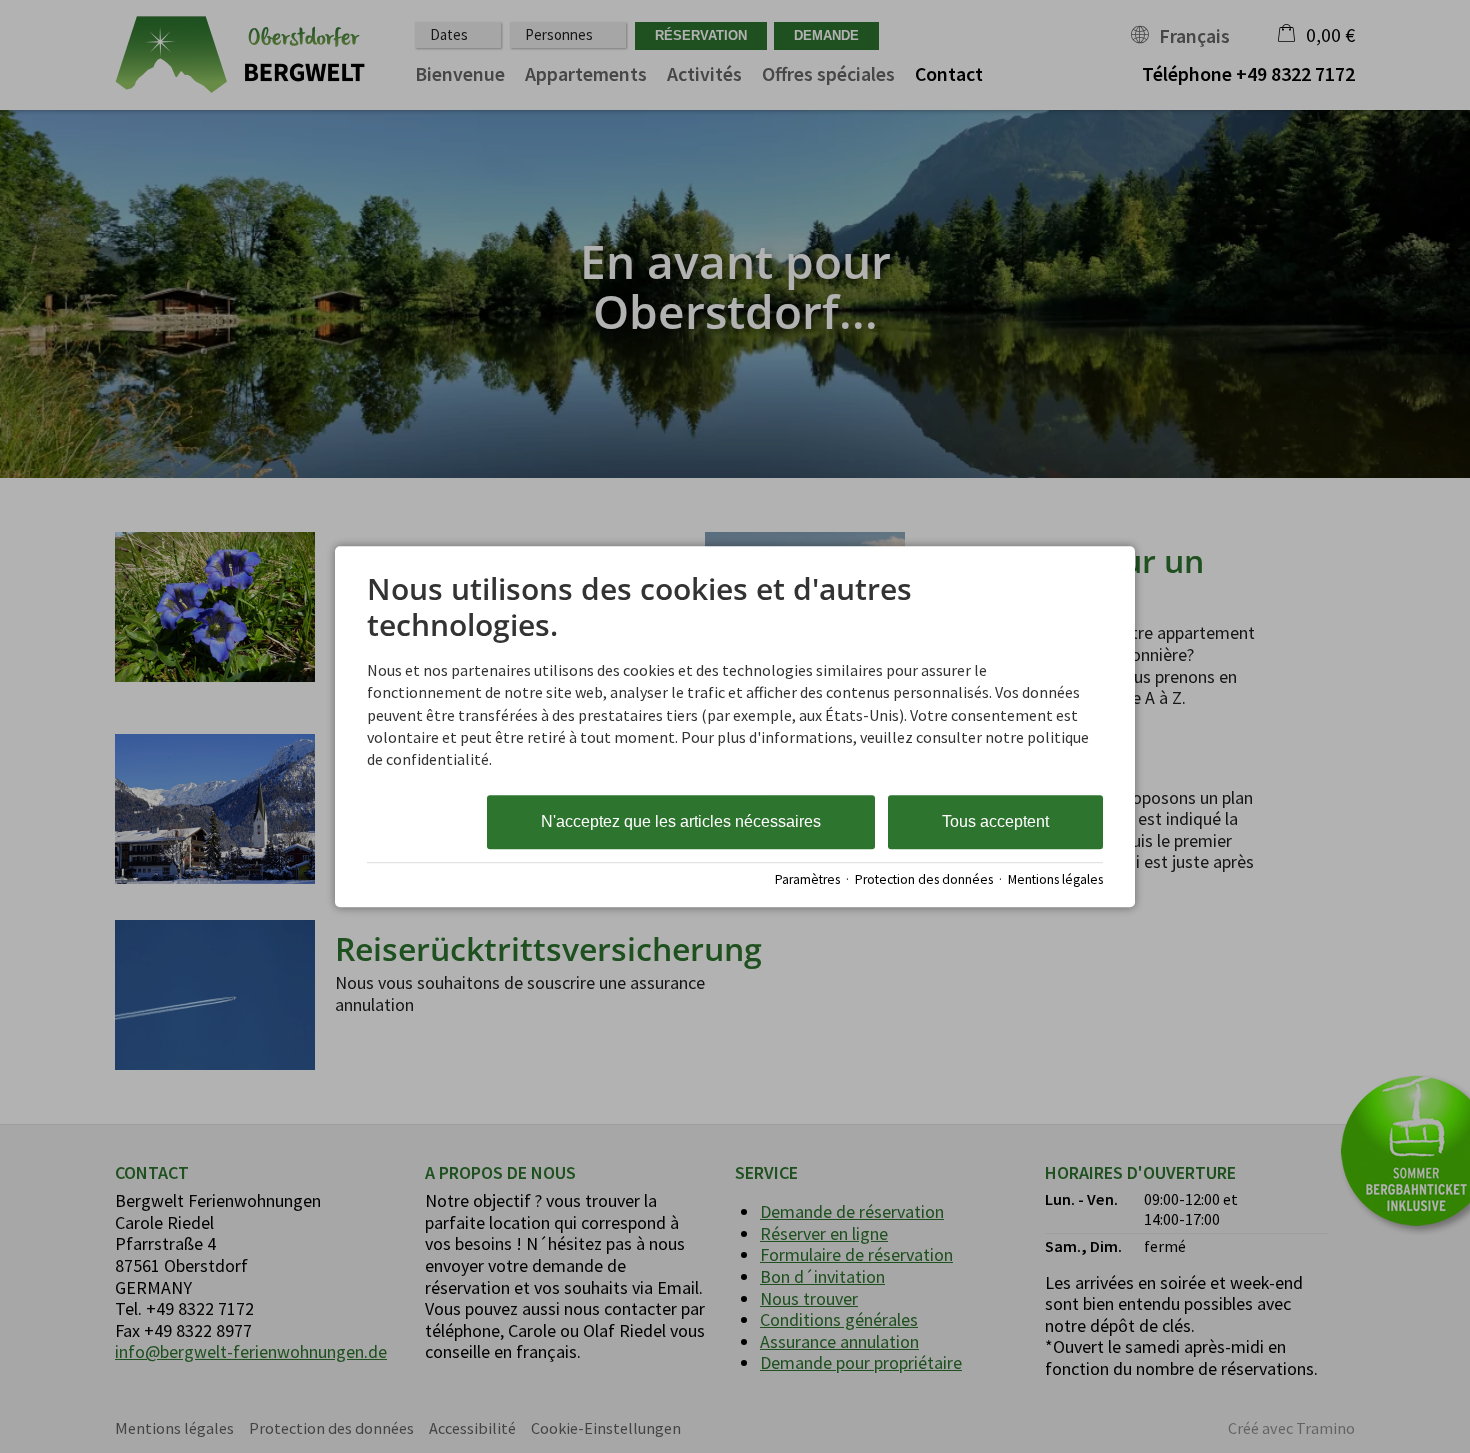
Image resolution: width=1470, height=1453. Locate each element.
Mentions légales (1055, 879)
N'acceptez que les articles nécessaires (681, 821)
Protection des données (924, 879)
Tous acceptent (995, 821)
